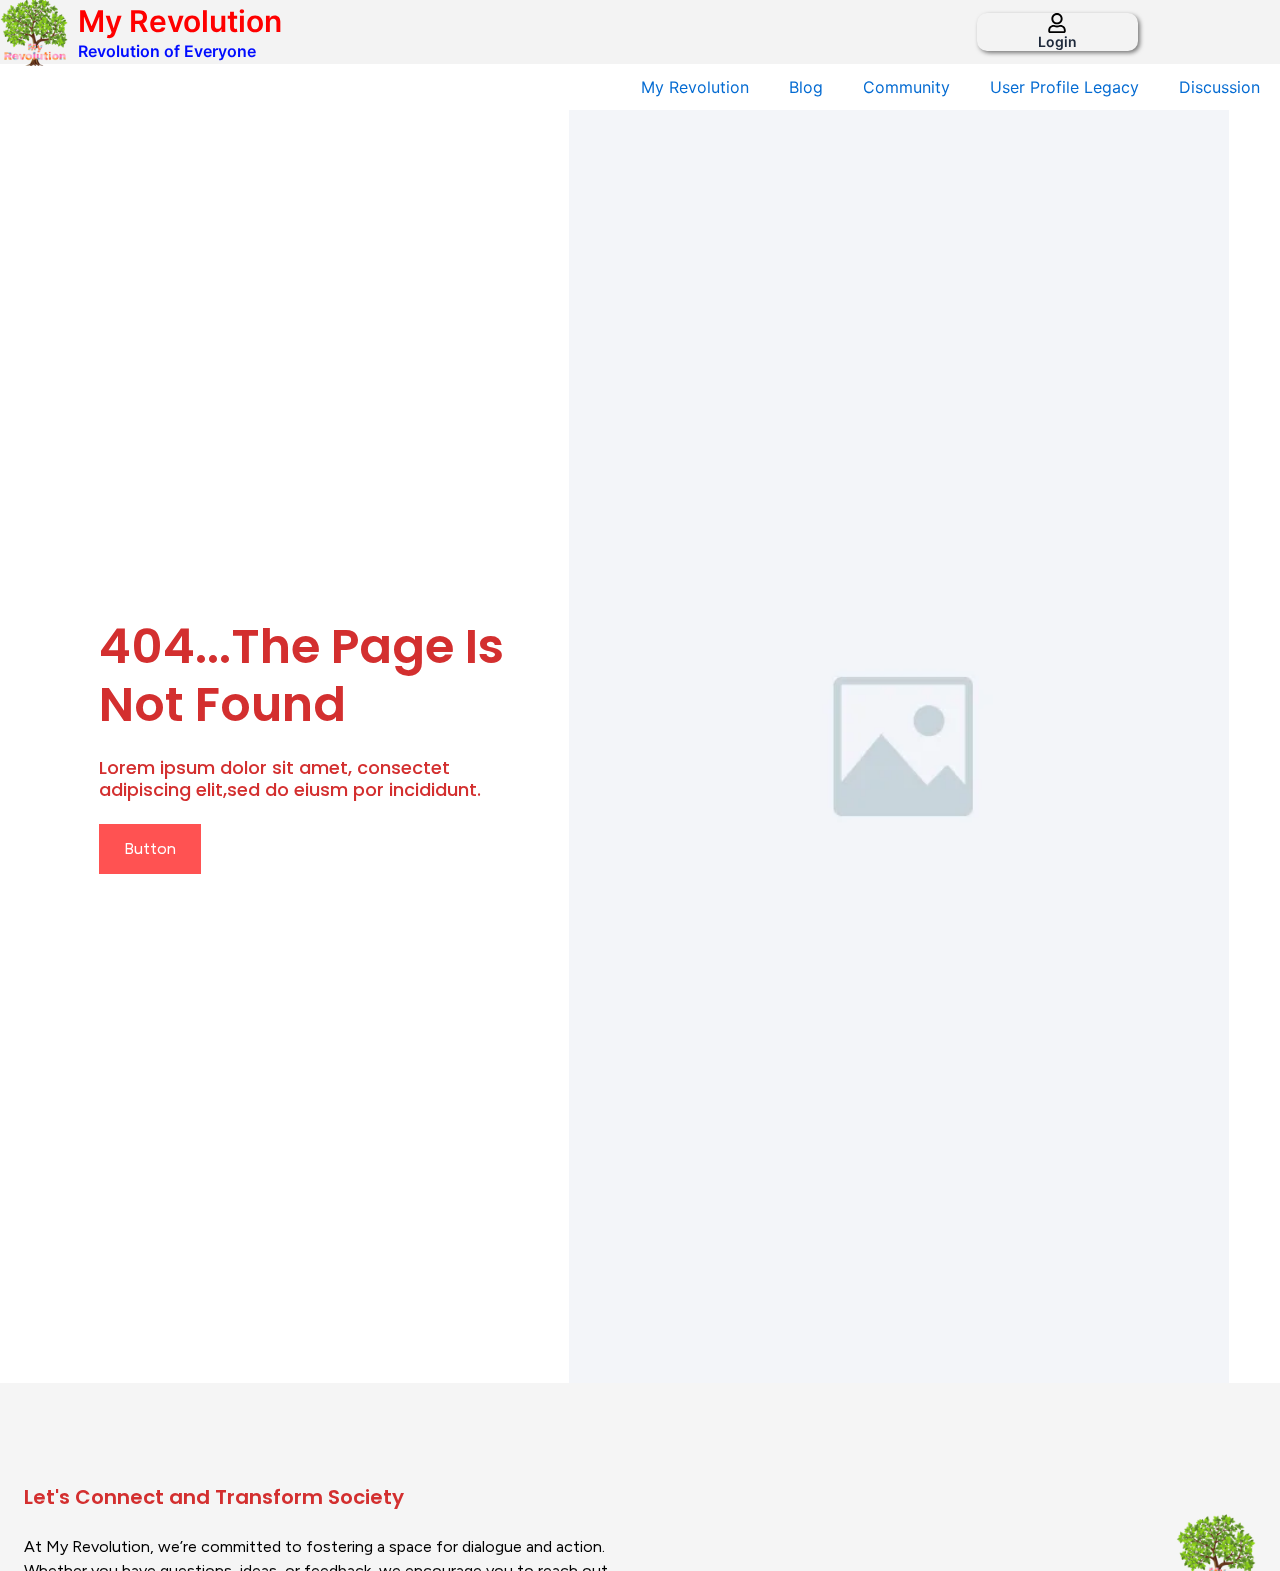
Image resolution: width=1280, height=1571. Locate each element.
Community (906, 87)
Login (1057, 41)
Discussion (1219, 87)
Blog (806, 87)
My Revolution (180, 21)
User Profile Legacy (1064, 87)
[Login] (1057, 23)
